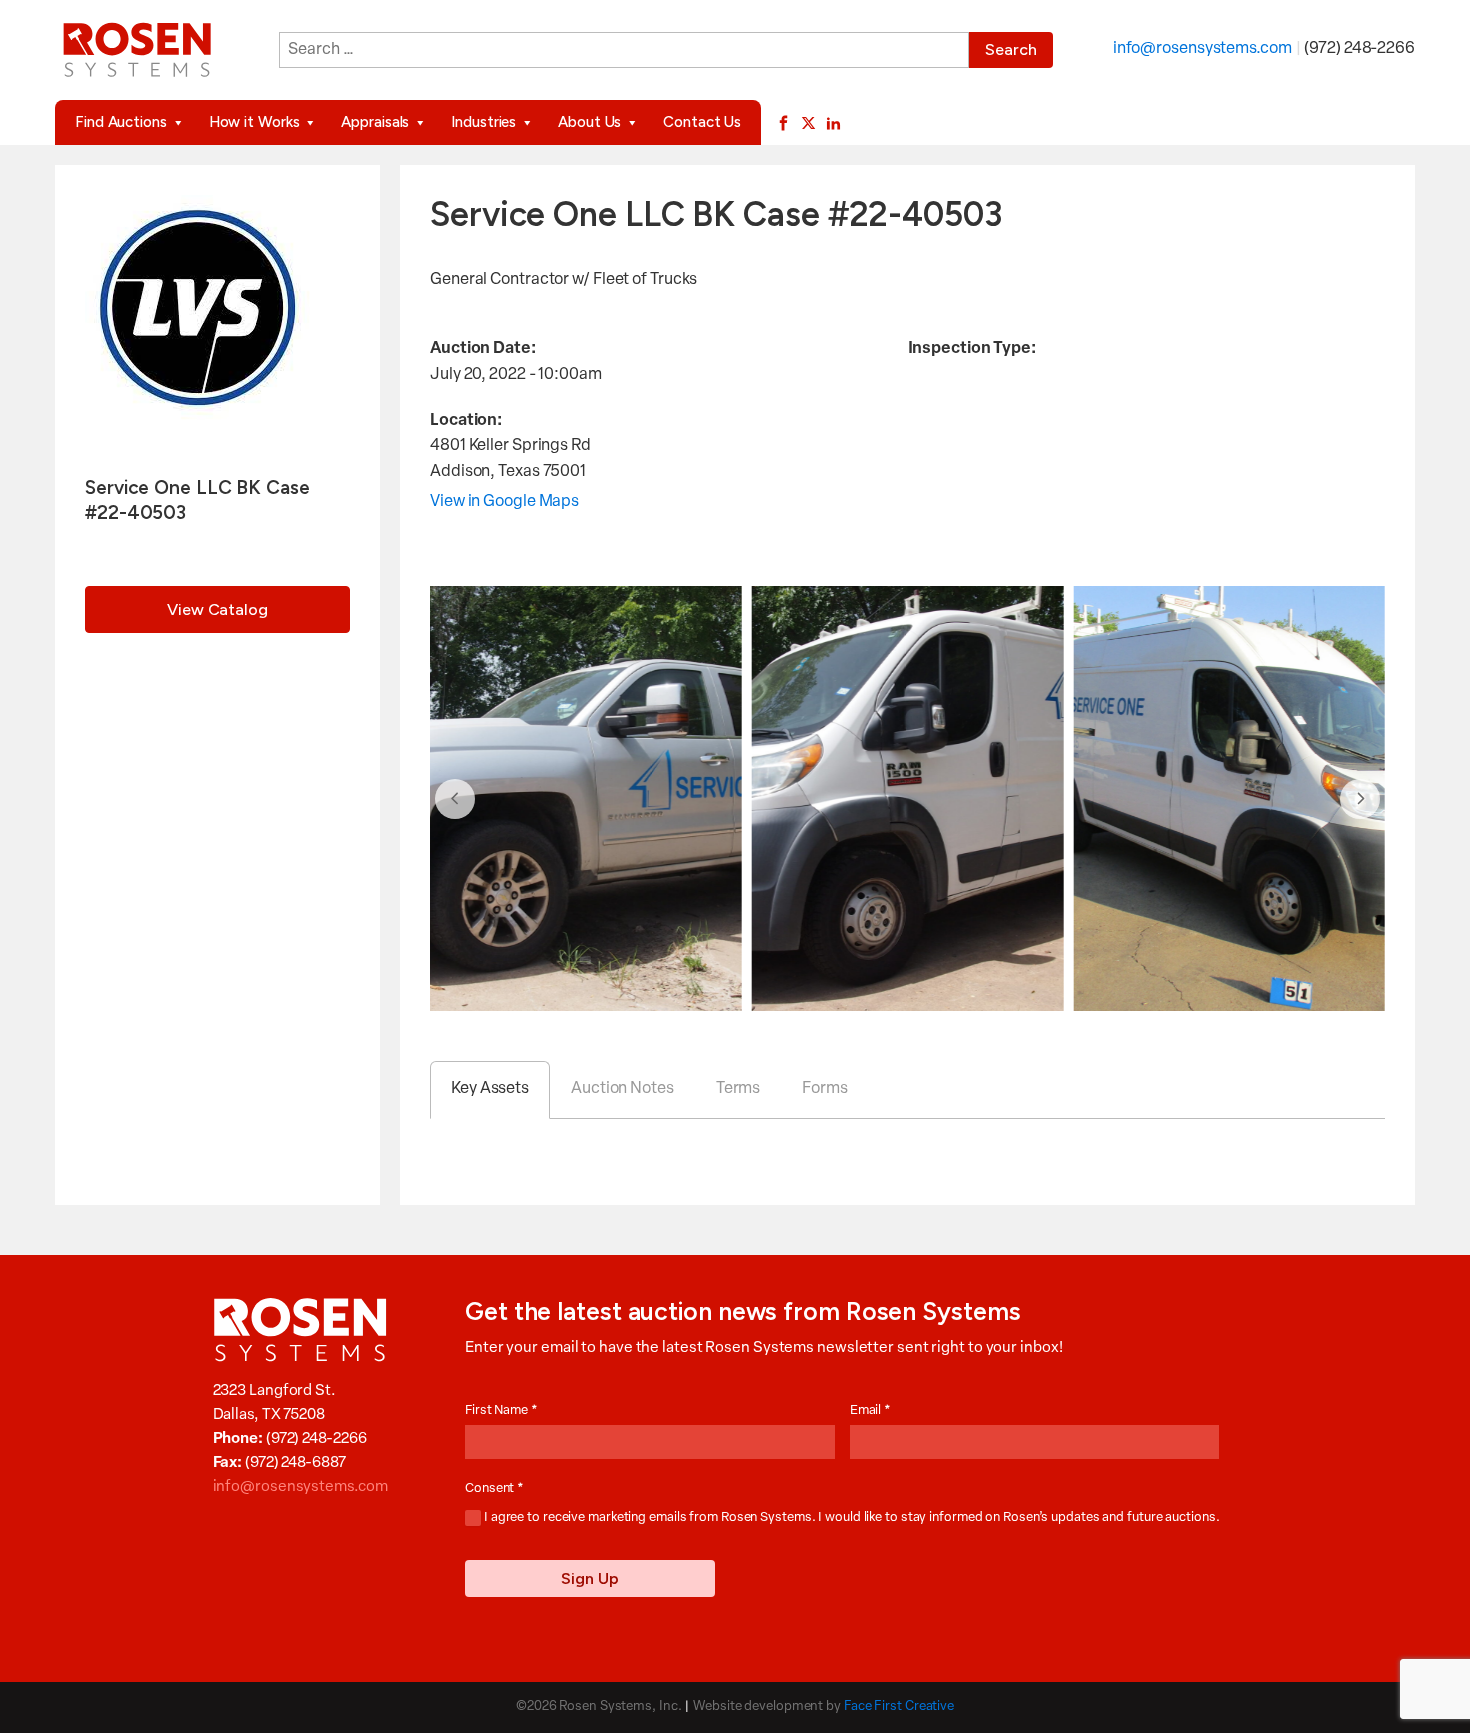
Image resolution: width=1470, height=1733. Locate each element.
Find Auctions (121, 122)
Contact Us (702, 122)
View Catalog (217, 609)
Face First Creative (899, 1706)
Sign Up (590, 1578)
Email (870, 1410)
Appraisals (375, 122)
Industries (483, 122)
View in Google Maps (504, 502)
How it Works (254, 122)
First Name (501, 1410)
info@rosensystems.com (1202, 49)
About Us (589, 122)
